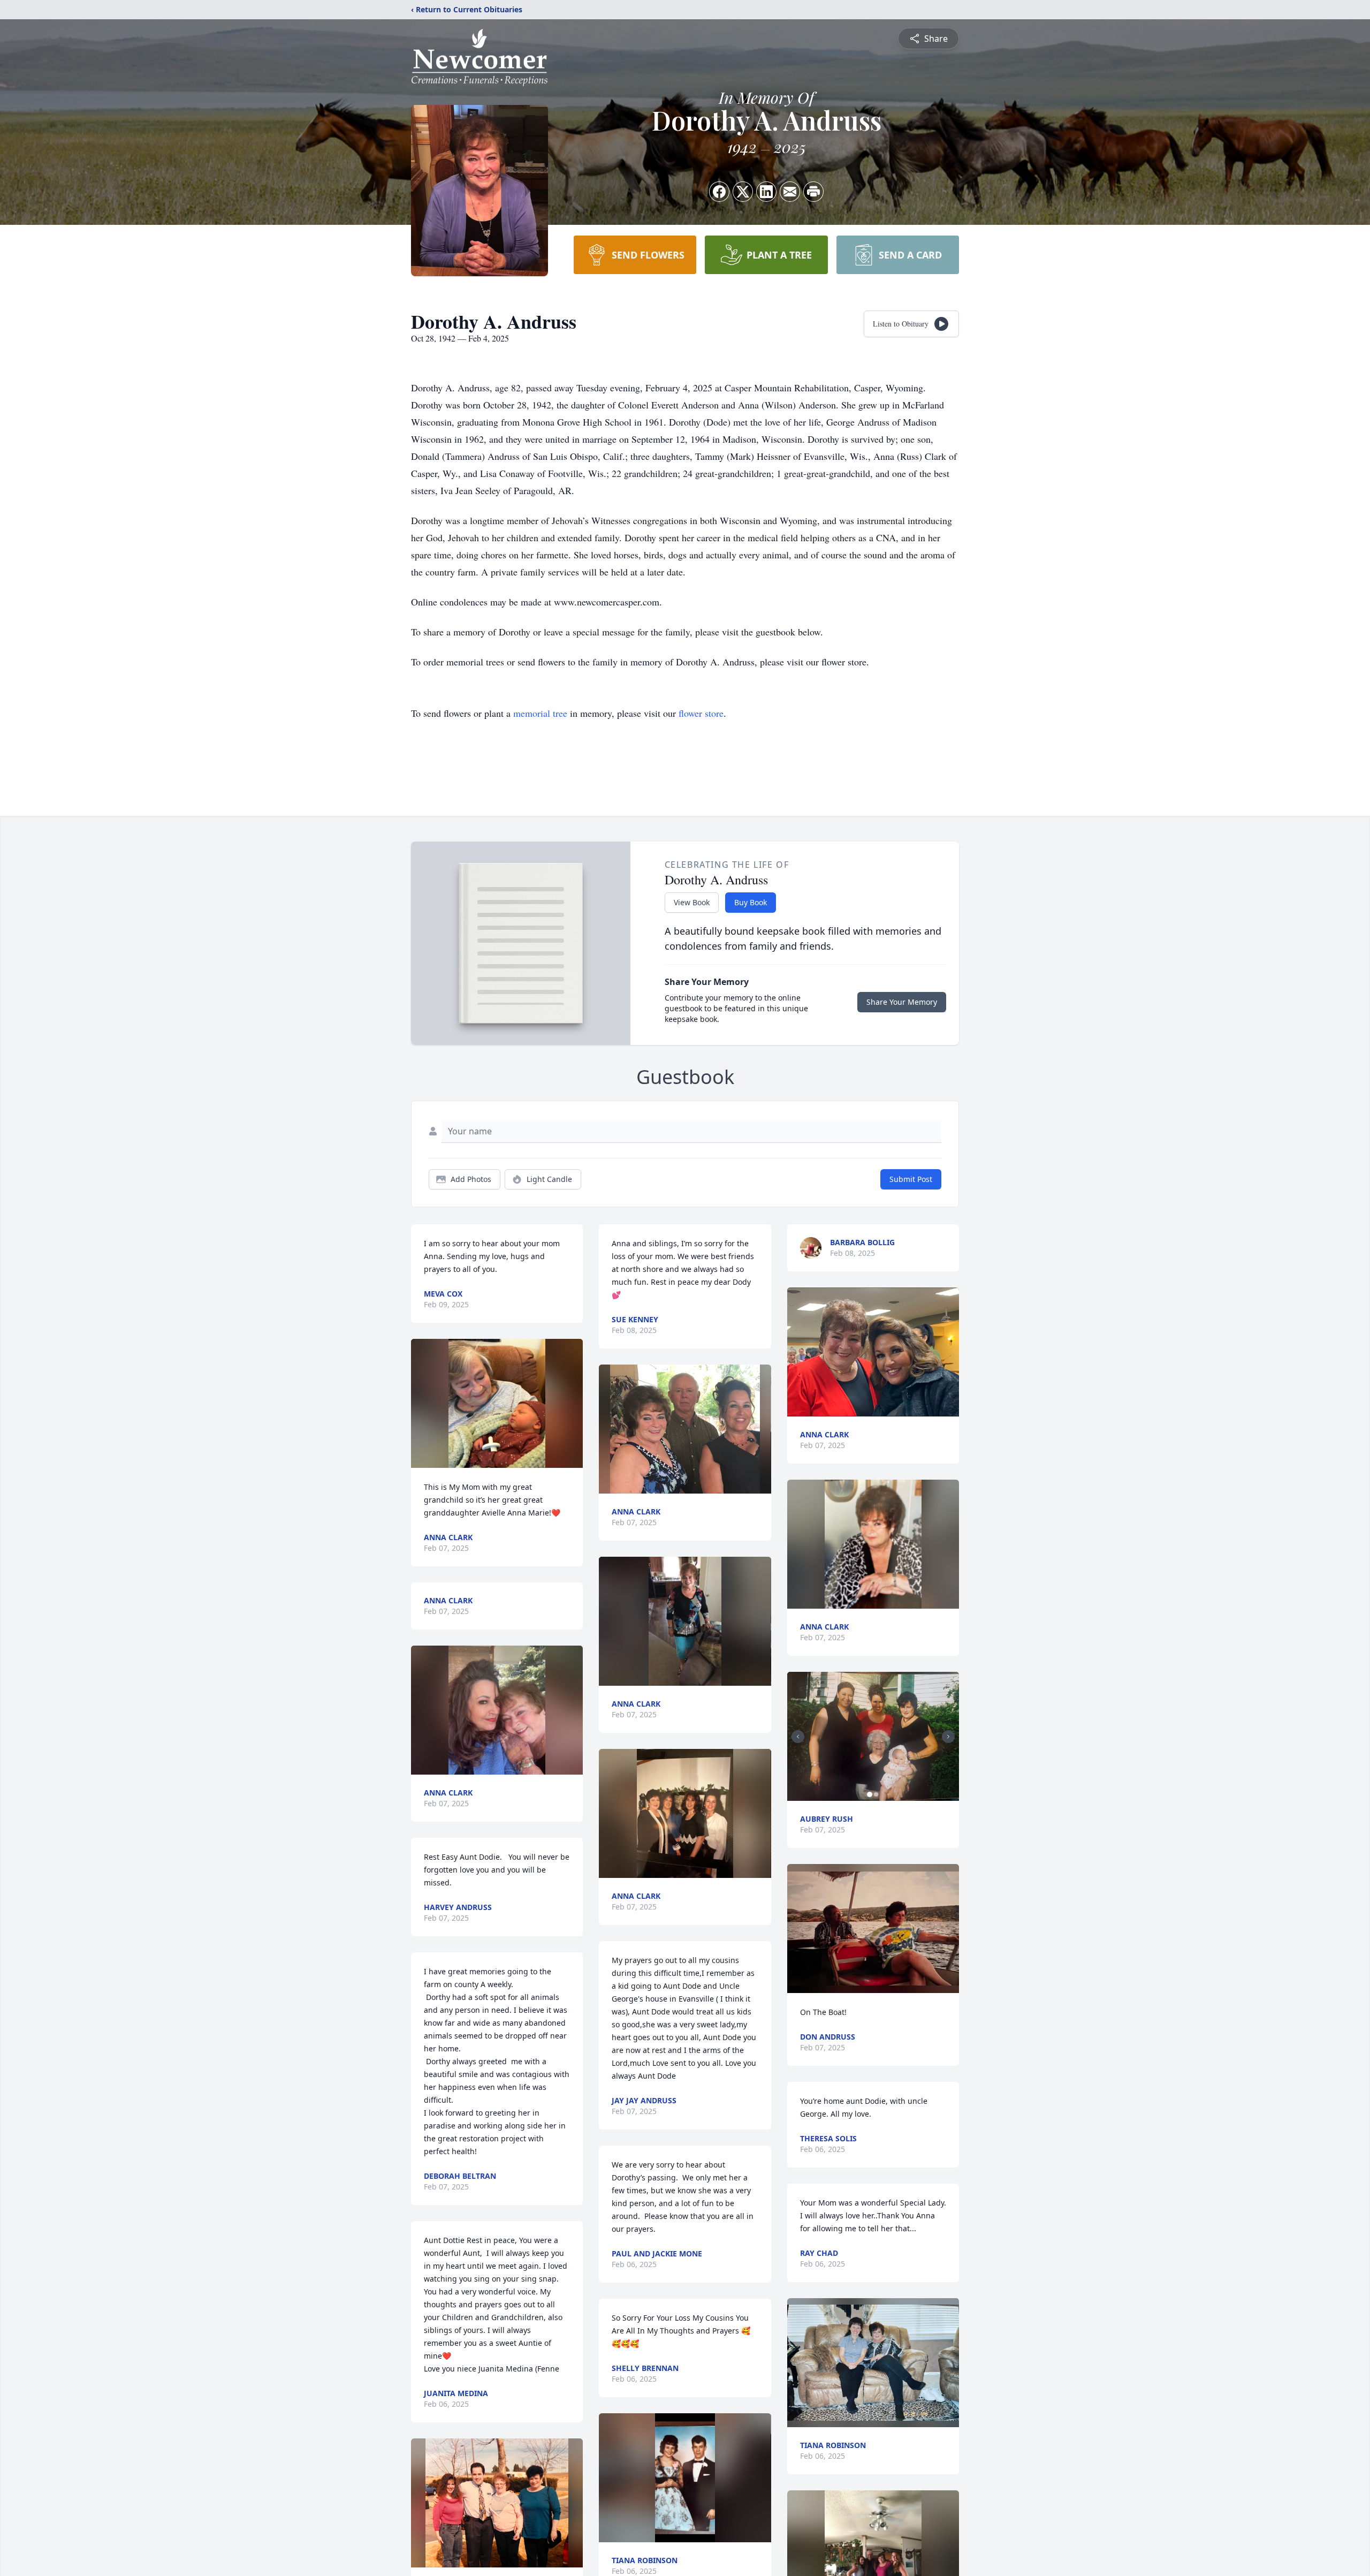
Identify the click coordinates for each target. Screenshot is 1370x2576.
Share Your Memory (902, 1002)
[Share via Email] (790, 192)
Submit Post (911, 1179)
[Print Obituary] (813, 192)
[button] (497, 1403)
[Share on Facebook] (719, 192)
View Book (692, 902)
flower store (701, 713)
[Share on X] (743, 192)
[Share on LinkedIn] (766, 192)
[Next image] (948, 1737)
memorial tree (540, 713)
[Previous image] (798, 1737)
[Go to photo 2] (876, 1794)
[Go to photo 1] (870, 1794)
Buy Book (751, 902)
